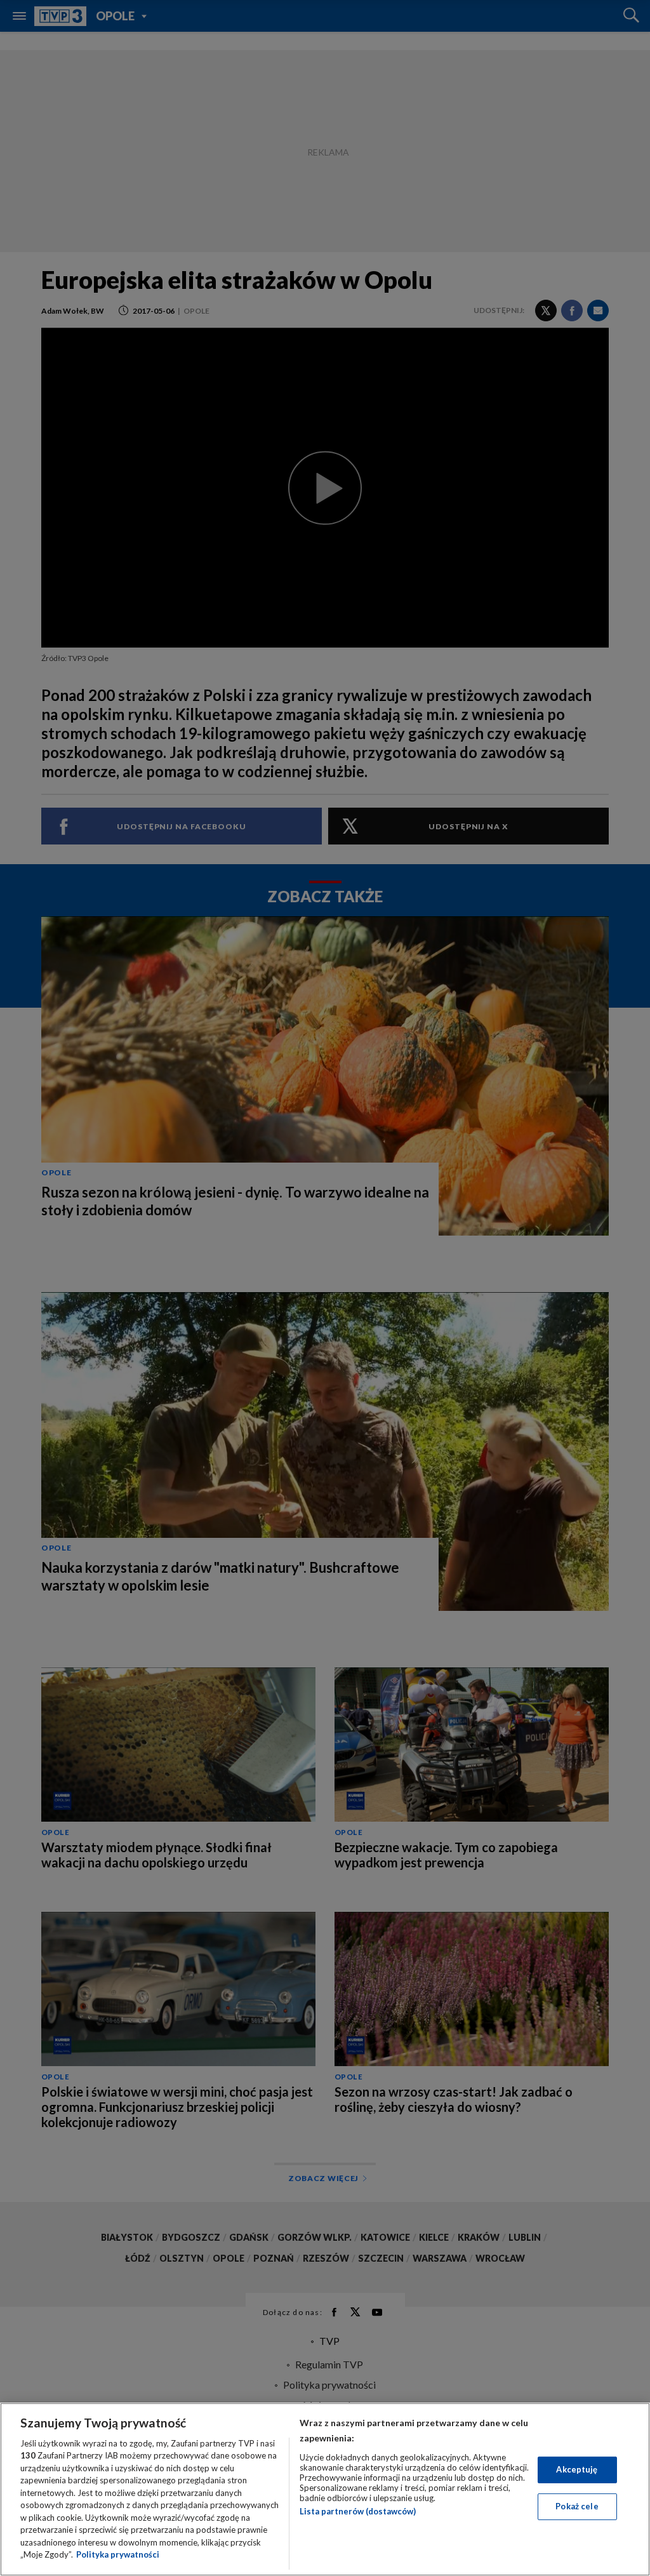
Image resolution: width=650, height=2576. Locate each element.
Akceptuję (577, 2469)
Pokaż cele (577, 2506)
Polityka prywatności (118, 2554)
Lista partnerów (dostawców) (358, 2511)
